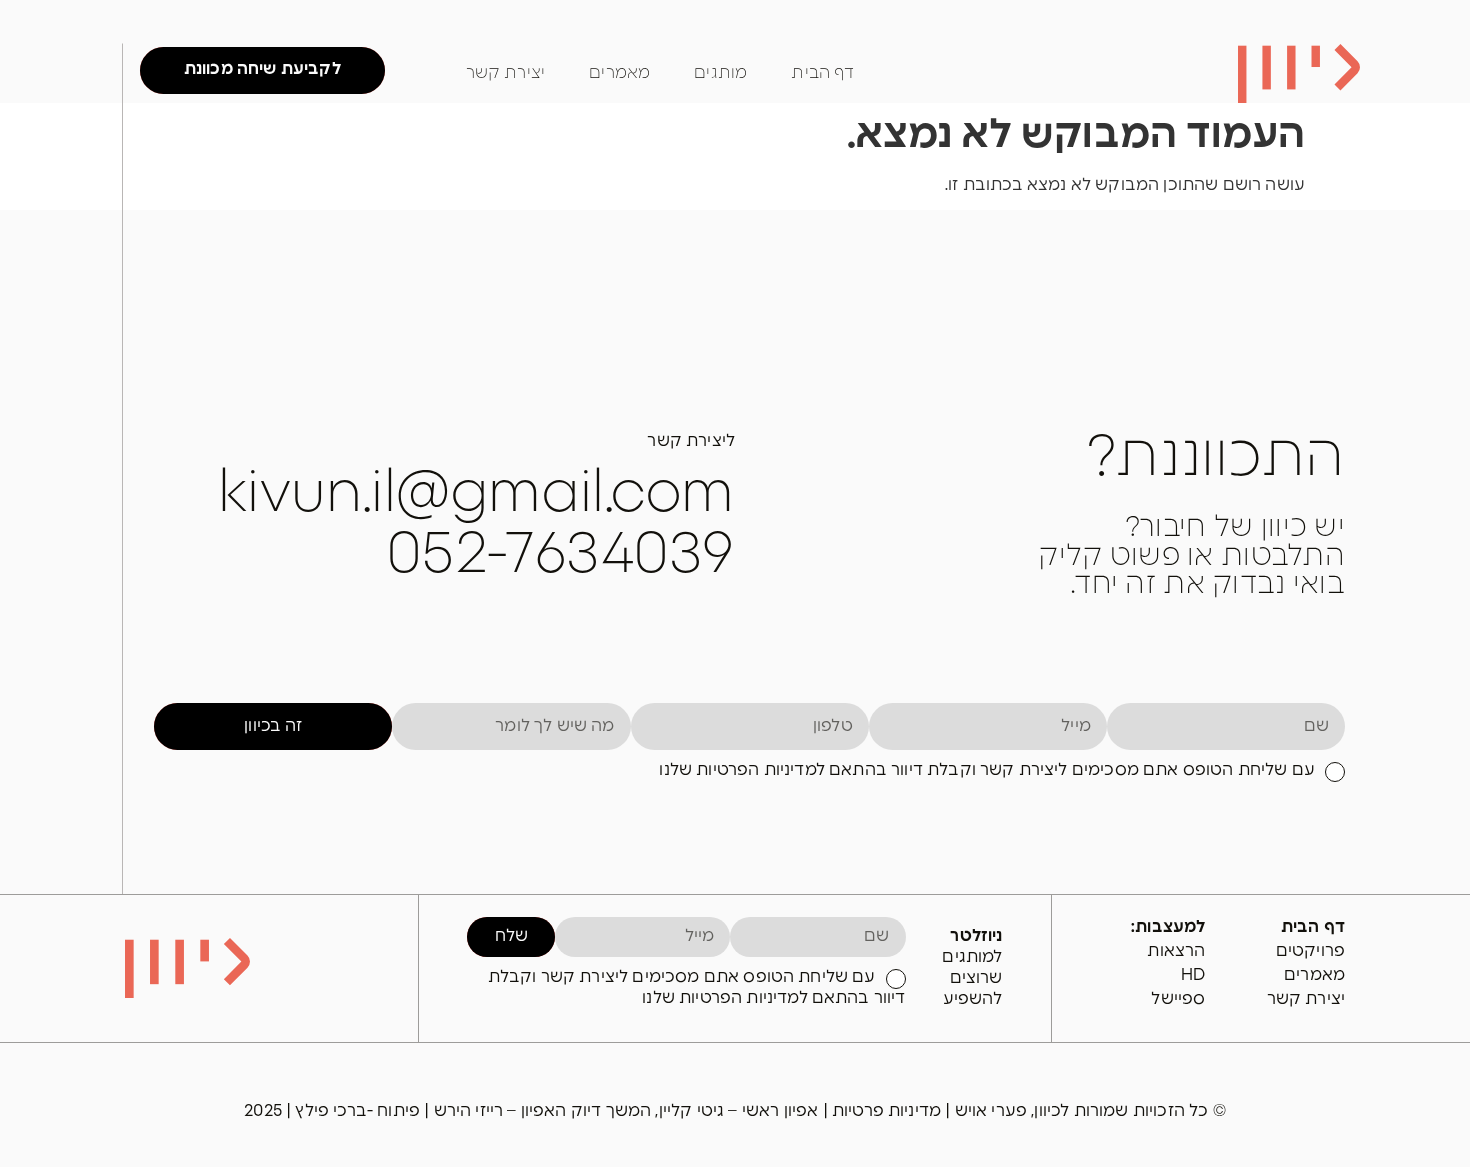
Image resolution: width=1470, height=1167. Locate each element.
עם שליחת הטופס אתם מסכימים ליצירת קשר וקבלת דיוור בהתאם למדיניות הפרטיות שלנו (987, 770)
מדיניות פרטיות (888, 1111)
